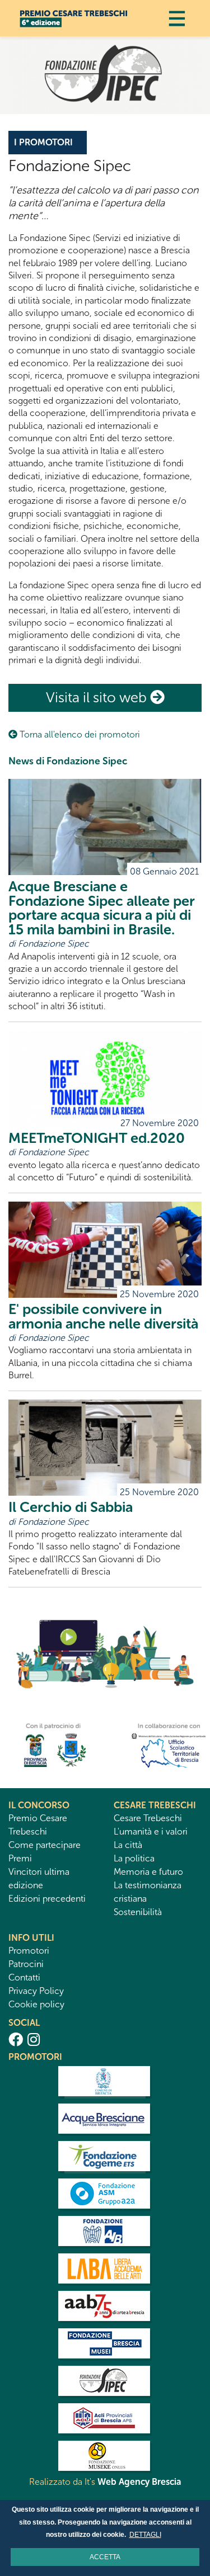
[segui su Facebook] (16, 2040)
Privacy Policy (36, 1991)
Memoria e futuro (148, 1872)
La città (128, 1845)
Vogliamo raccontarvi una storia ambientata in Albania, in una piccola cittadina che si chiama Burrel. (104, 1335)
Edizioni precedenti (47, 1899)
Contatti (24, 1977)
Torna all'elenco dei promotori (79, 734)
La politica (134, 1858)
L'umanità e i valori (151, 1831)
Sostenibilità (138, 1912)
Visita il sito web (98, 698)
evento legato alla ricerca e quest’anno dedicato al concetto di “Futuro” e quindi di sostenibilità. (104, 1150)
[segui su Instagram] (34, 2040)
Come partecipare (45, 1845)
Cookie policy (36, 2004)
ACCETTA (105, 2557)
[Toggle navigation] (177, 18)
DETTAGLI (145, 2535)
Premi (20, 1858)
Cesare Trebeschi (148, 1818)
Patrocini (26, 1964)
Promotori (29, 1951)
